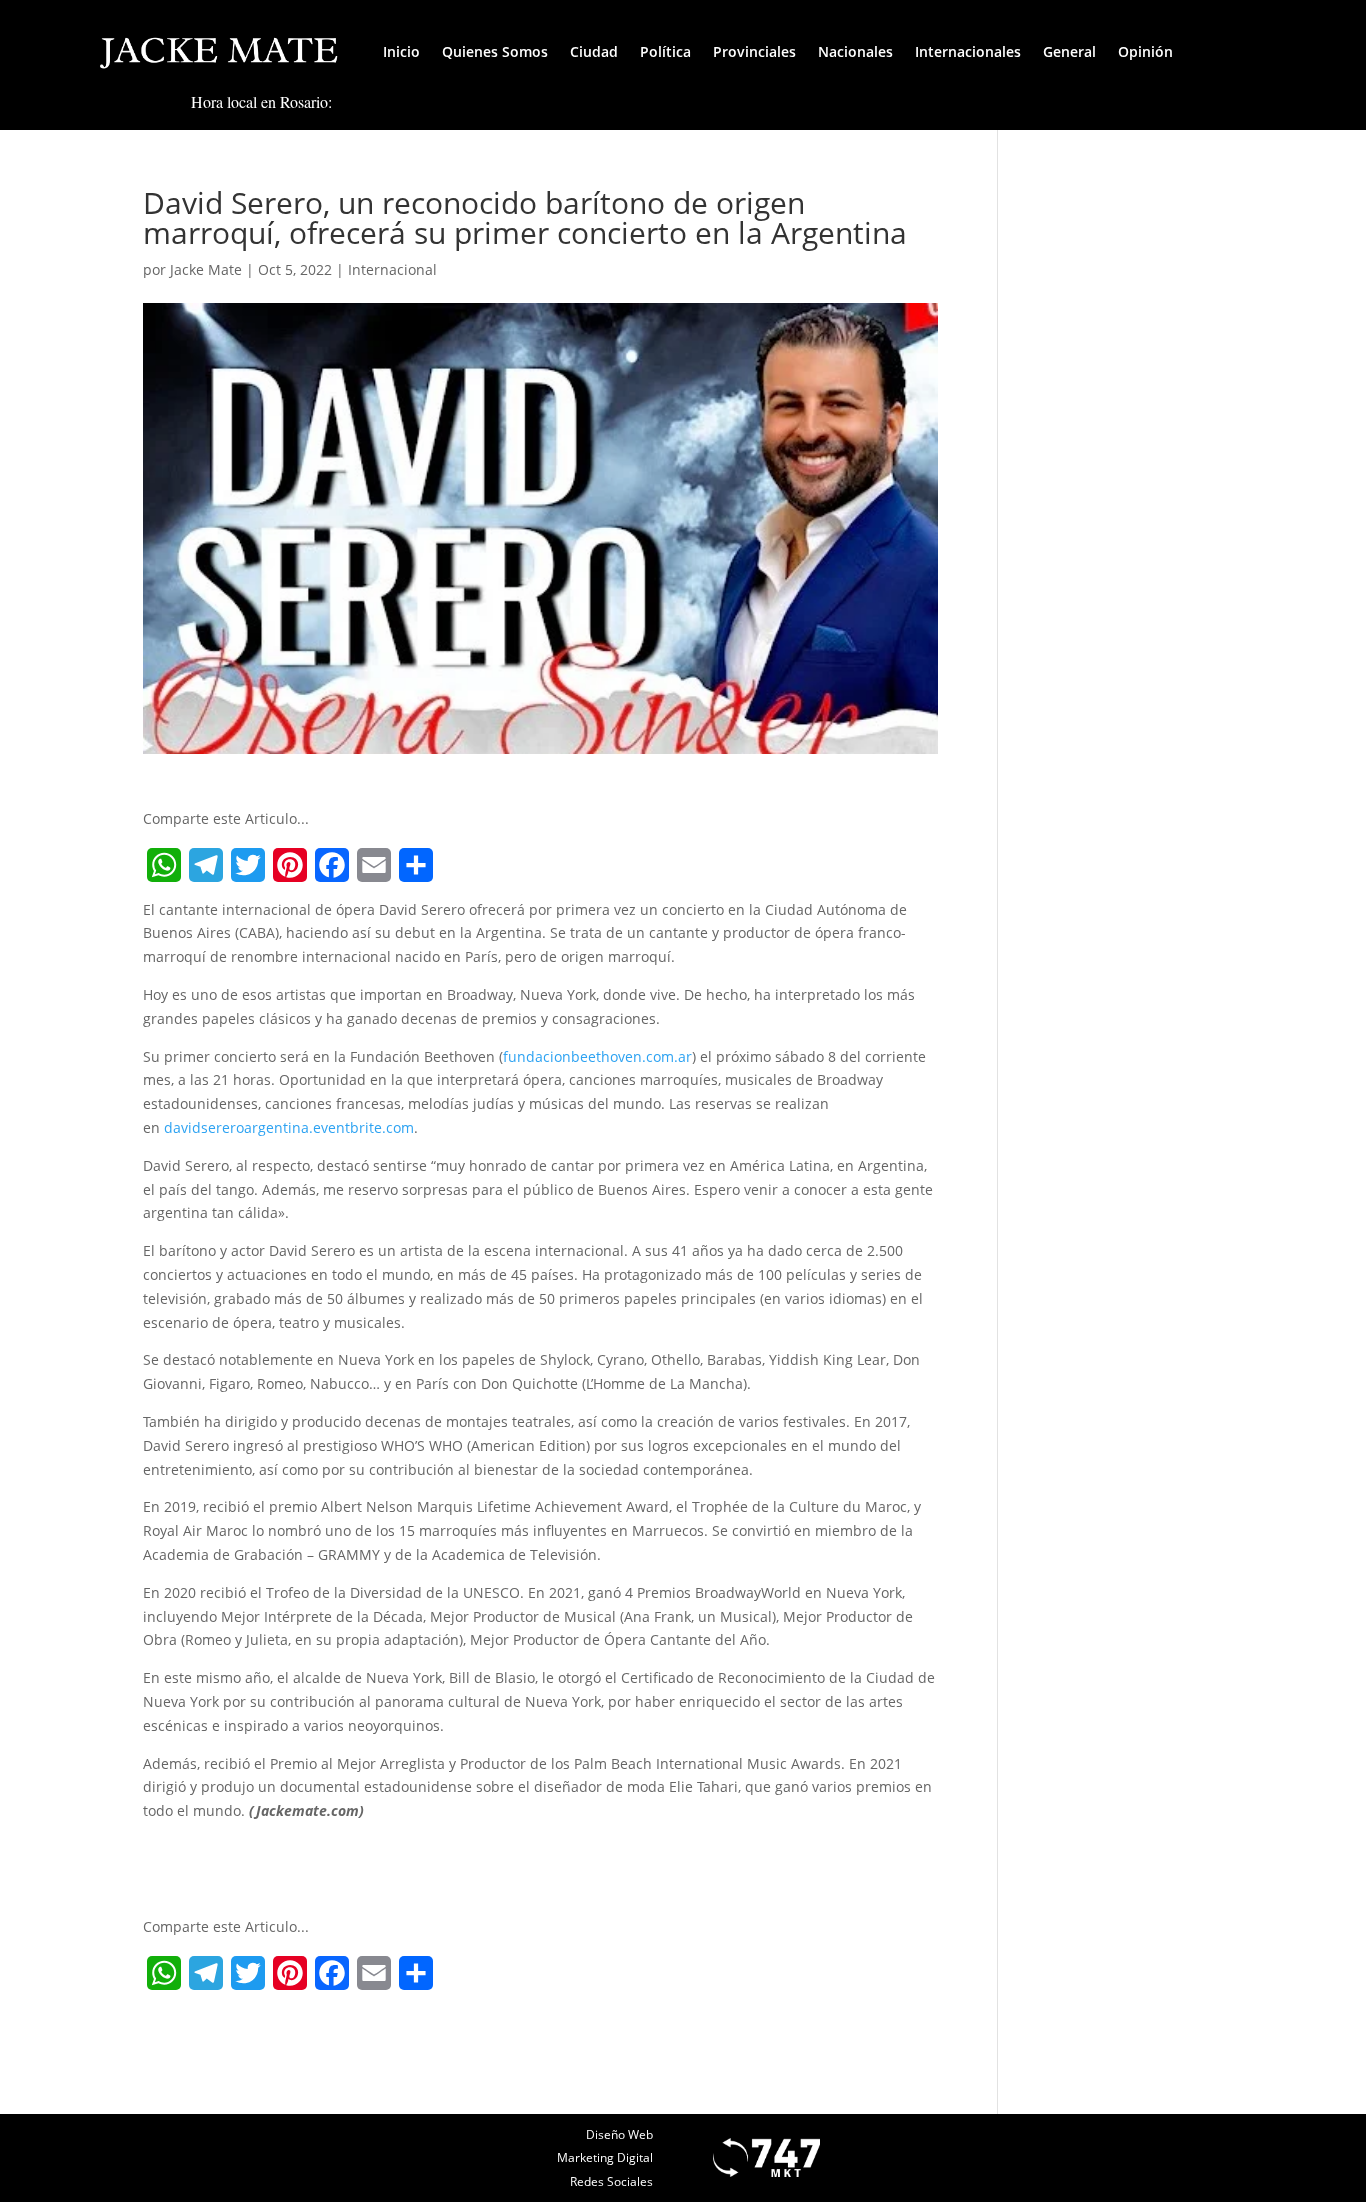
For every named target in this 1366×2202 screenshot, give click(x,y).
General (1069, 51)
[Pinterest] (290, 865)
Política (665, 51)
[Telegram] (206, 865)
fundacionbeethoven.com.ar (597, 1056)
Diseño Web (619, 2134)
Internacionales (968, 51)
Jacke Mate (206, 269)
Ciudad (594, 51)
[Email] (374, 865)
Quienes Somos (495, 51)
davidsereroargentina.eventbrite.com (289, 1127)
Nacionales (855, 51)
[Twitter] (248, 865)
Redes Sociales (611, 2181)
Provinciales (754, 51)
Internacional (392, 269)
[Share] (416, 865)
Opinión (1145, 51)
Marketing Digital (605, 2157)
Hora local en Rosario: (261, 101)
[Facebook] (332, 865)
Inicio (401, 51)
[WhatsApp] (164, 865)
